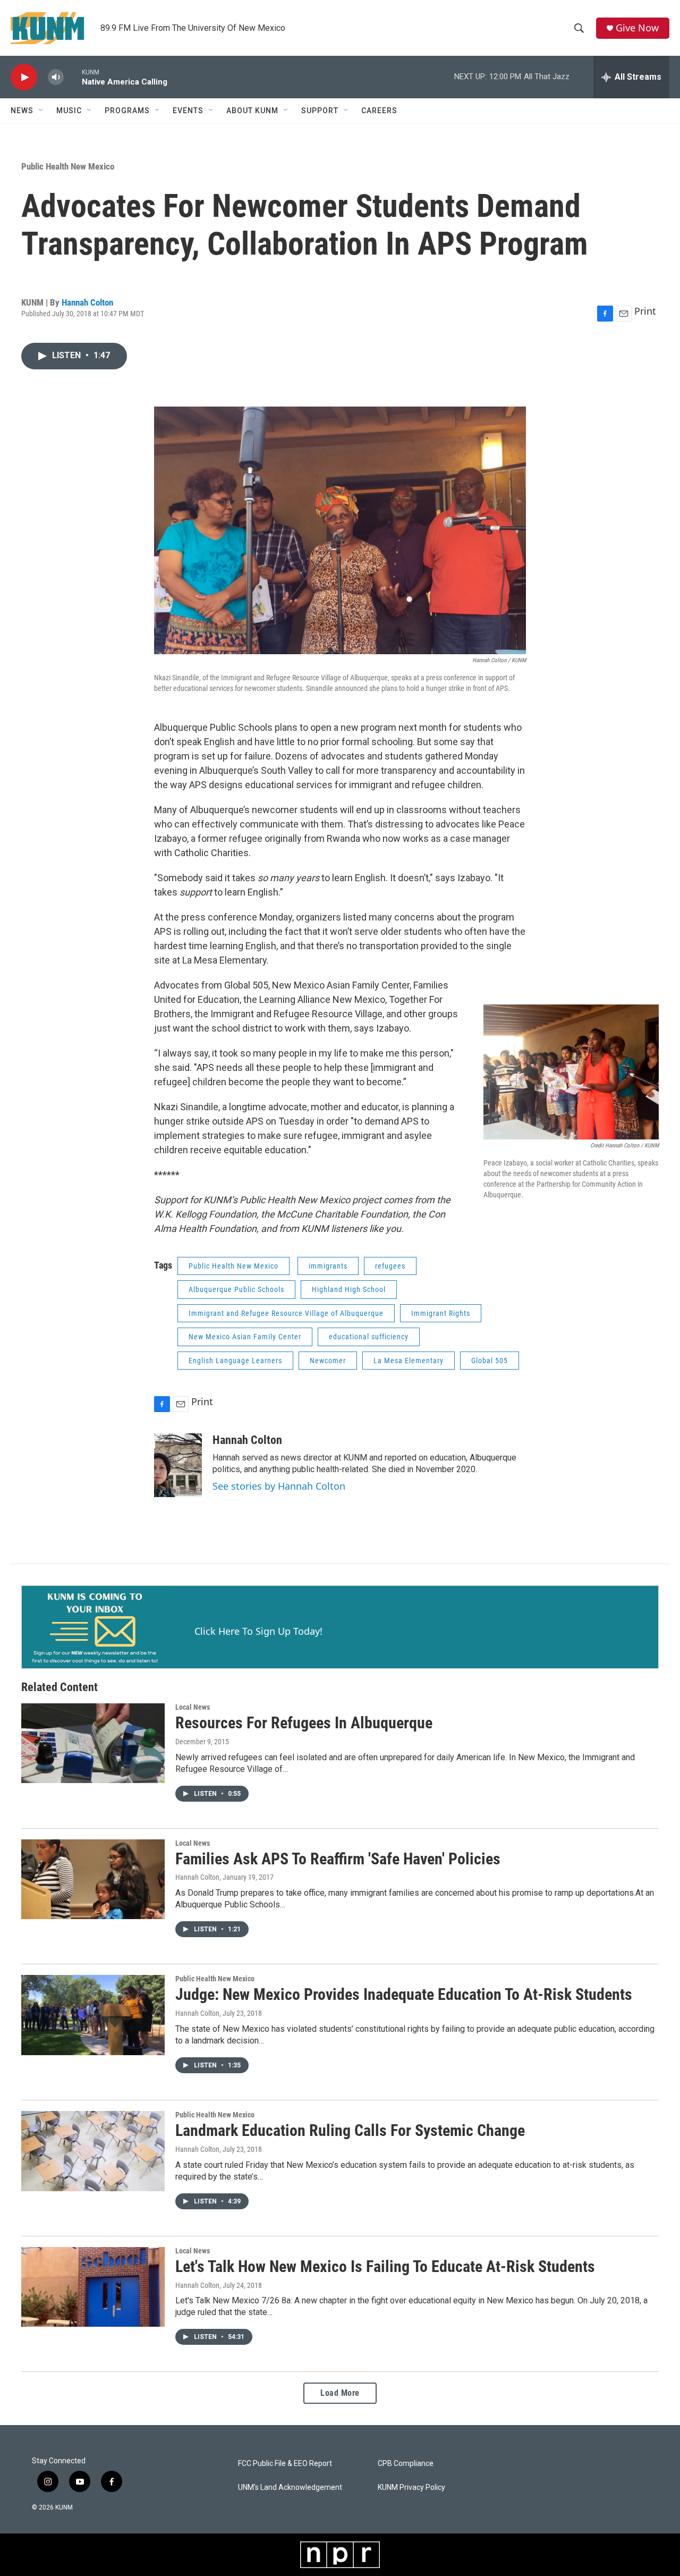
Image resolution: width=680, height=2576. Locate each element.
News (22, 111)
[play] (24, 77)
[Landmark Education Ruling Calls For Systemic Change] (93, 2151)
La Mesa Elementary (409, 1361)
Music (69, 111)
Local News (193, 1707)
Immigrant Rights (441, 1313)
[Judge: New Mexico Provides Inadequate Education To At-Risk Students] (93, 2015)
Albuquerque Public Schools (236, 1289)
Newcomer (328, 1361)
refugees (390, 1266)
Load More (340, 2393)
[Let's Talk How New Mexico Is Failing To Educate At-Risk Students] (93, 2287)
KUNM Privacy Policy (411, 2488)
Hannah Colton (87, 302)
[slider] (73, 77)
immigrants (328, 1266)
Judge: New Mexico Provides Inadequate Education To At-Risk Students (404, 1994)
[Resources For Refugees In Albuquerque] (93, 1743)
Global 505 (490, 1361)
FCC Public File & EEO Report (285, 2464)
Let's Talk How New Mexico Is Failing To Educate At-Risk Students (385, 2266)
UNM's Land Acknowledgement (290, 2488)
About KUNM (252, 111)
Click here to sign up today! (258, 1631)
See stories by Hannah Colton (279, 1486)
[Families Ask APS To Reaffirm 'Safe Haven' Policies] (93, 1879)
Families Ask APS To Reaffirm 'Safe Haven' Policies (338, 1859)
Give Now (637, 28)
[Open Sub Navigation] (41, 111)
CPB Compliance (406, 2464)
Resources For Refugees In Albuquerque (304, 1723)
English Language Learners (235, 1361)
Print (645, 311)
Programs (127, 111)
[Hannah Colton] (178, 1465)
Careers (379, 111)
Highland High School (349, 1289)
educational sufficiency (369, 1337)
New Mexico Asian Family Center (245, 1337)
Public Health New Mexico (68, 166)
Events (188, 111)
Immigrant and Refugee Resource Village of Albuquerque (286, 1313)
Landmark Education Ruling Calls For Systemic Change (350, 2130)
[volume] (56, 77)
